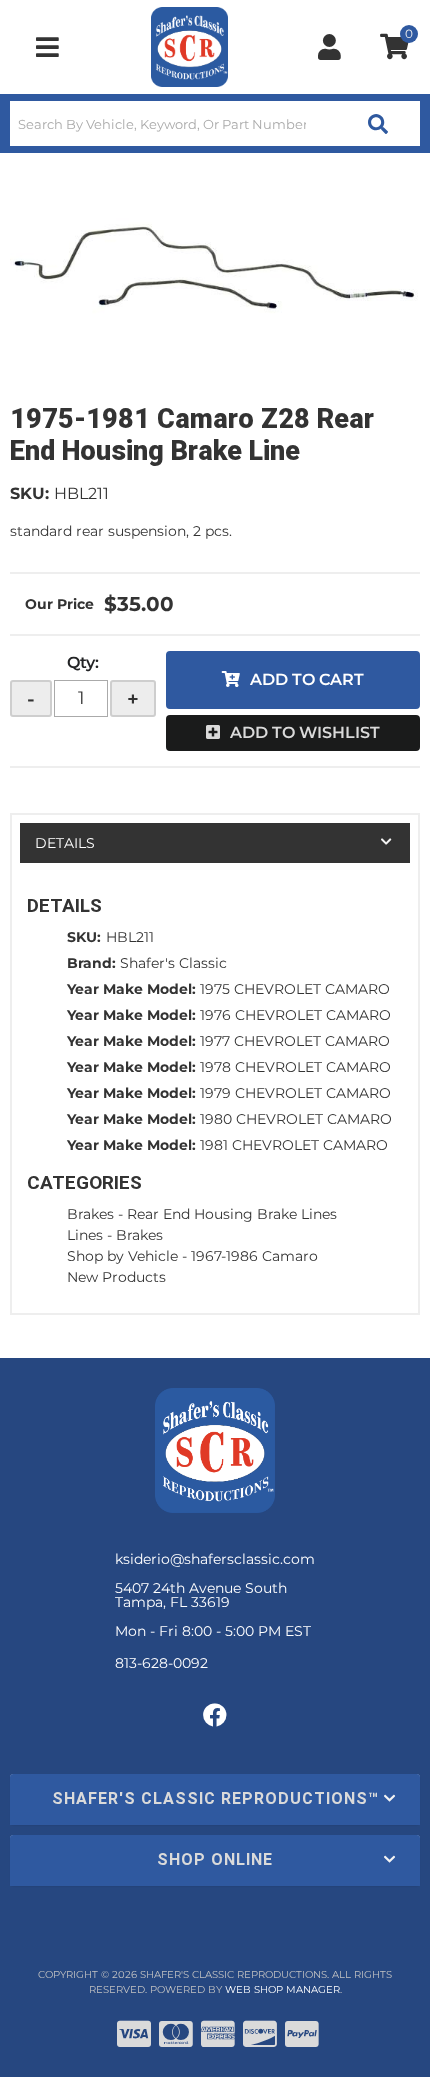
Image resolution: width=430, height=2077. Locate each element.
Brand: (91, 963)
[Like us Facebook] (215, 1716)
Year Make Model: (131, 989)
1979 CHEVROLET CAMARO (295, 1093)
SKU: (29, 493)
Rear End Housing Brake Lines (232, 1214)
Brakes (90, 1214)
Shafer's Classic (173, 963)
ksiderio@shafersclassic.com (215, 1559)
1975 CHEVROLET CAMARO (295, 989)
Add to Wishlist (305, 732)
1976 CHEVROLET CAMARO (295, 1015)
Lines (85, 1235)
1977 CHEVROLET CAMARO (295, 1041)
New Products (116, 1277)
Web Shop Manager (282, 1989)
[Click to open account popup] (330, 47)
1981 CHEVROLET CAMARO (294, 1145)
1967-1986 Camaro (254, 1256)
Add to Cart (307, 679)
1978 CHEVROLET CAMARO (295, 1067)
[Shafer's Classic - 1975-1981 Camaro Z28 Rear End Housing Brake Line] (215, 268)
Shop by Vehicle (122, 1256)
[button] (215, 123)
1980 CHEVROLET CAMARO (296, 1119)
